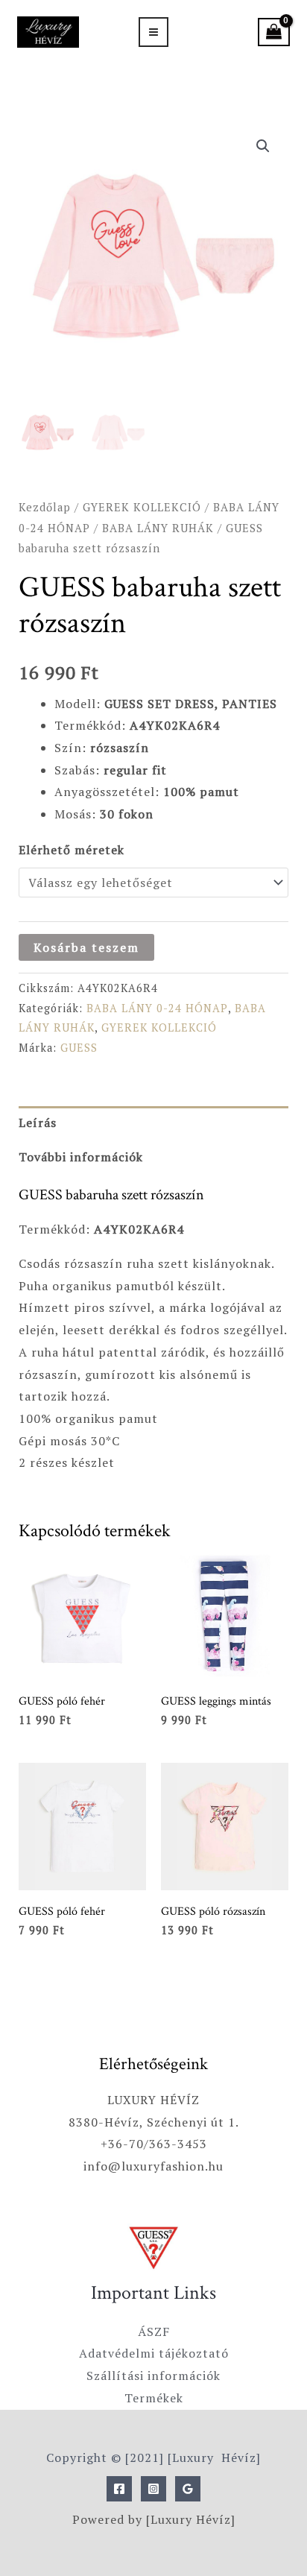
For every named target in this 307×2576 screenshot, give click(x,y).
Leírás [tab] (38, 1123)
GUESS (79, 1048)
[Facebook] (119, 2489)
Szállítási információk (153, 2375)
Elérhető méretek (72, 850)
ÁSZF (154, 2332)
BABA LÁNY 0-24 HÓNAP (157, 1008)
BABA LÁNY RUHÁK (158, 528)
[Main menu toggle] (153, 32)
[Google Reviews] (188, 2489)
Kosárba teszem (86, 947)
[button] (263, 146)
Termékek (154, 2398)
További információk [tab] (81, 1157)
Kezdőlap (45, 507)
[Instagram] (153, 2489)
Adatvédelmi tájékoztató (154, 2353)
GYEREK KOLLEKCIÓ (142, 507)
